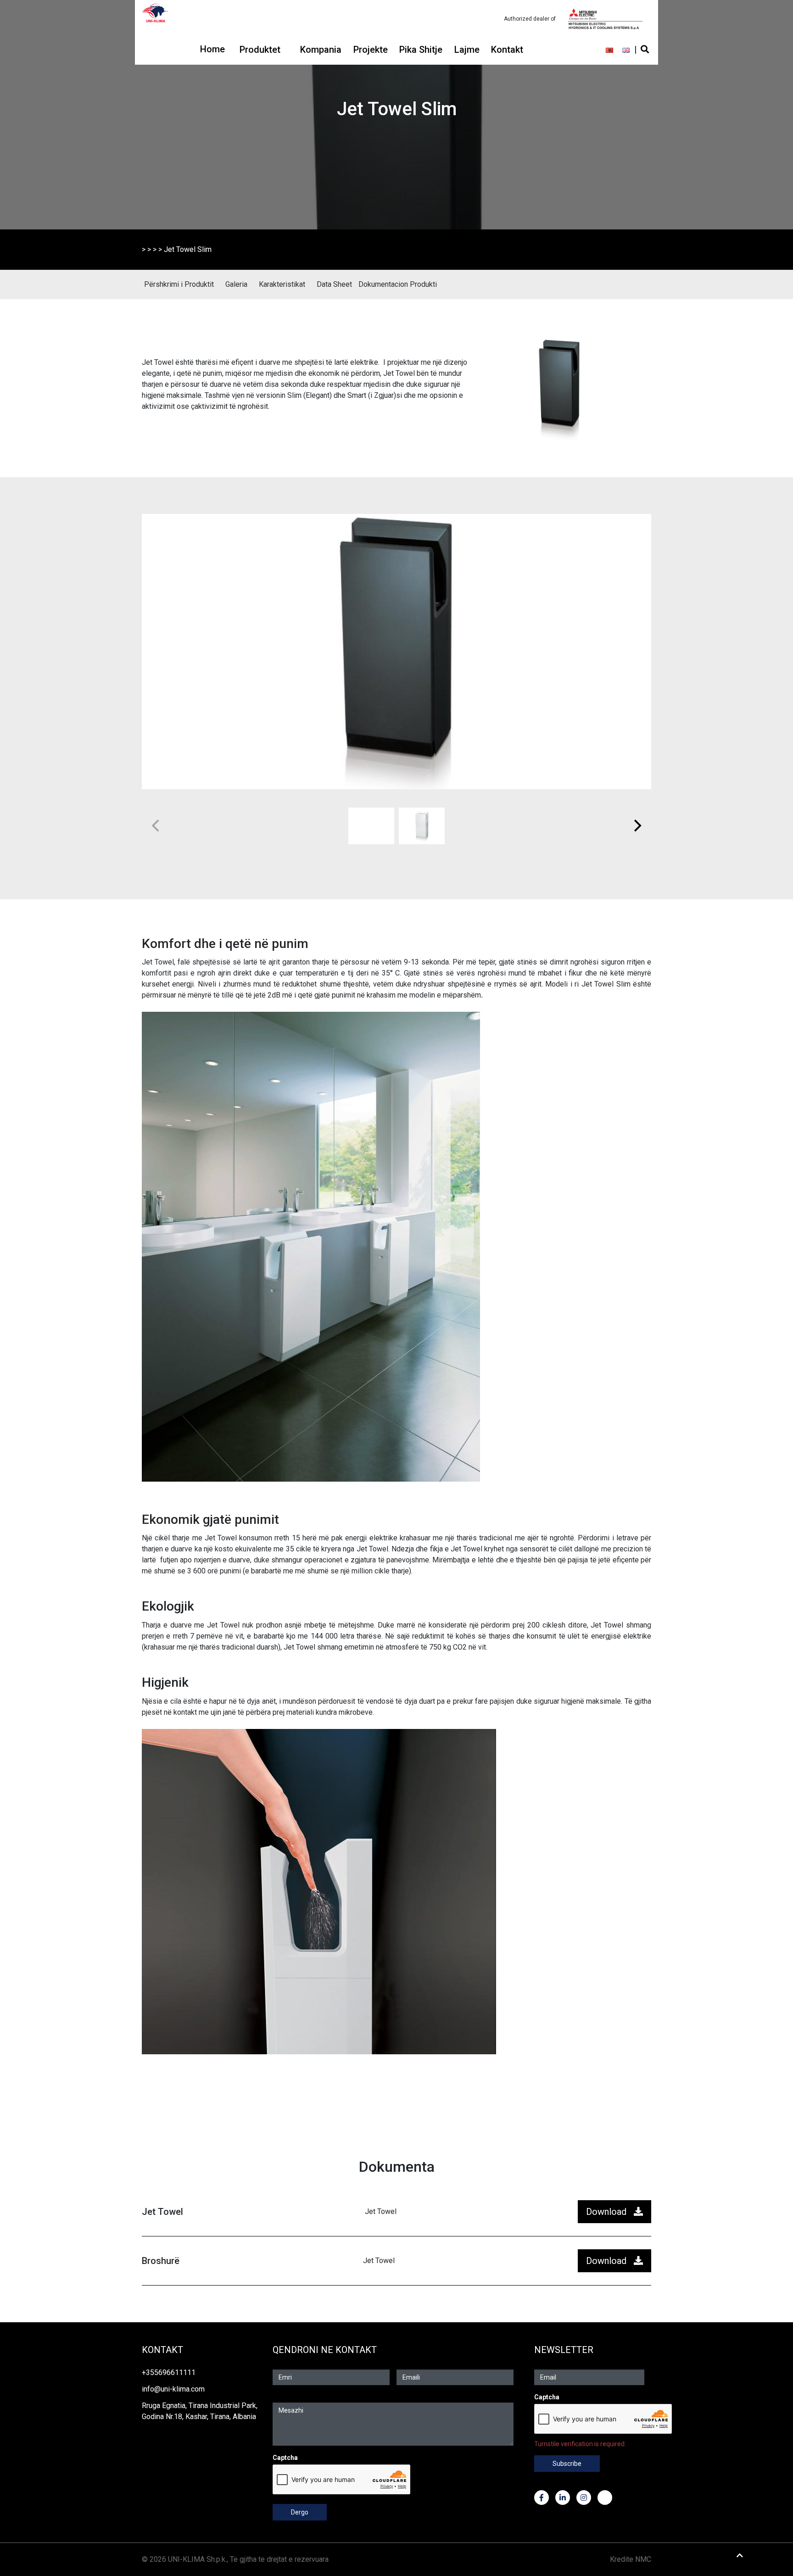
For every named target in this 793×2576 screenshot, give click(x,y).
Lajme (467, 50)
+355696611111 (169, 2372)
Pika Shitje (421, 50)
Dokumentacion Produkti (398, 284)
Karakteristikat (282, 284)
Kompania (321, 50)
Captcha (285, 2458)
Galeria (236, 284)
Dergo (300, 2512)
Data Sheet (334, 284)
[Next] (637, 826)
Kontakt (507, 50)
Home (212, 49)
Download (606, 2212)
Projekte (371, 50)
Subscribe (567, 2464)
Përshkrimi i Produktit (179, 284)
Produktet (260, 50)
